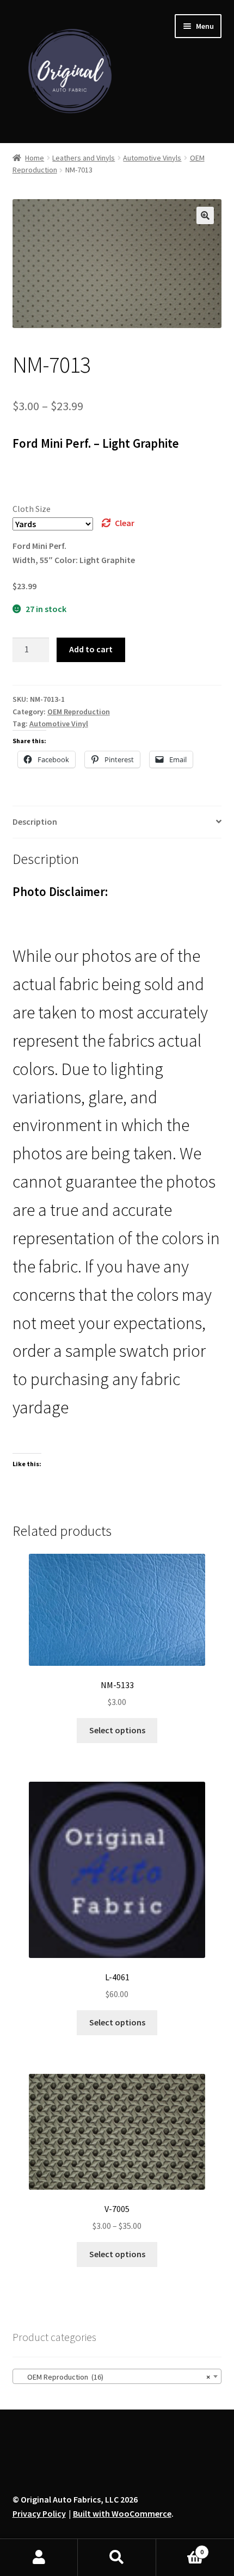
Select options (117, 1730)
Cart (180, 2548)
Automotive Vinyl (59, 724)
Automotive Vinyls (152, 158)
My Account (39, 2558)
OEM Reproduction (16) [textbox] (114, 2377)
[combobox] (117, 2376)
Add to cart (91, 649)
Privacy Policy (39, 2513)
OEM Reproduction (79, 712)
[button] (205, 215)
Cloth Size (32, 509)
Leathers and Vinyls (84, 158)
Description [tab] (35, 821)
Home (35, 158)
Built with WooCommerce (122, 2513)
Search (117, 2558)
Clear (125, 523)
